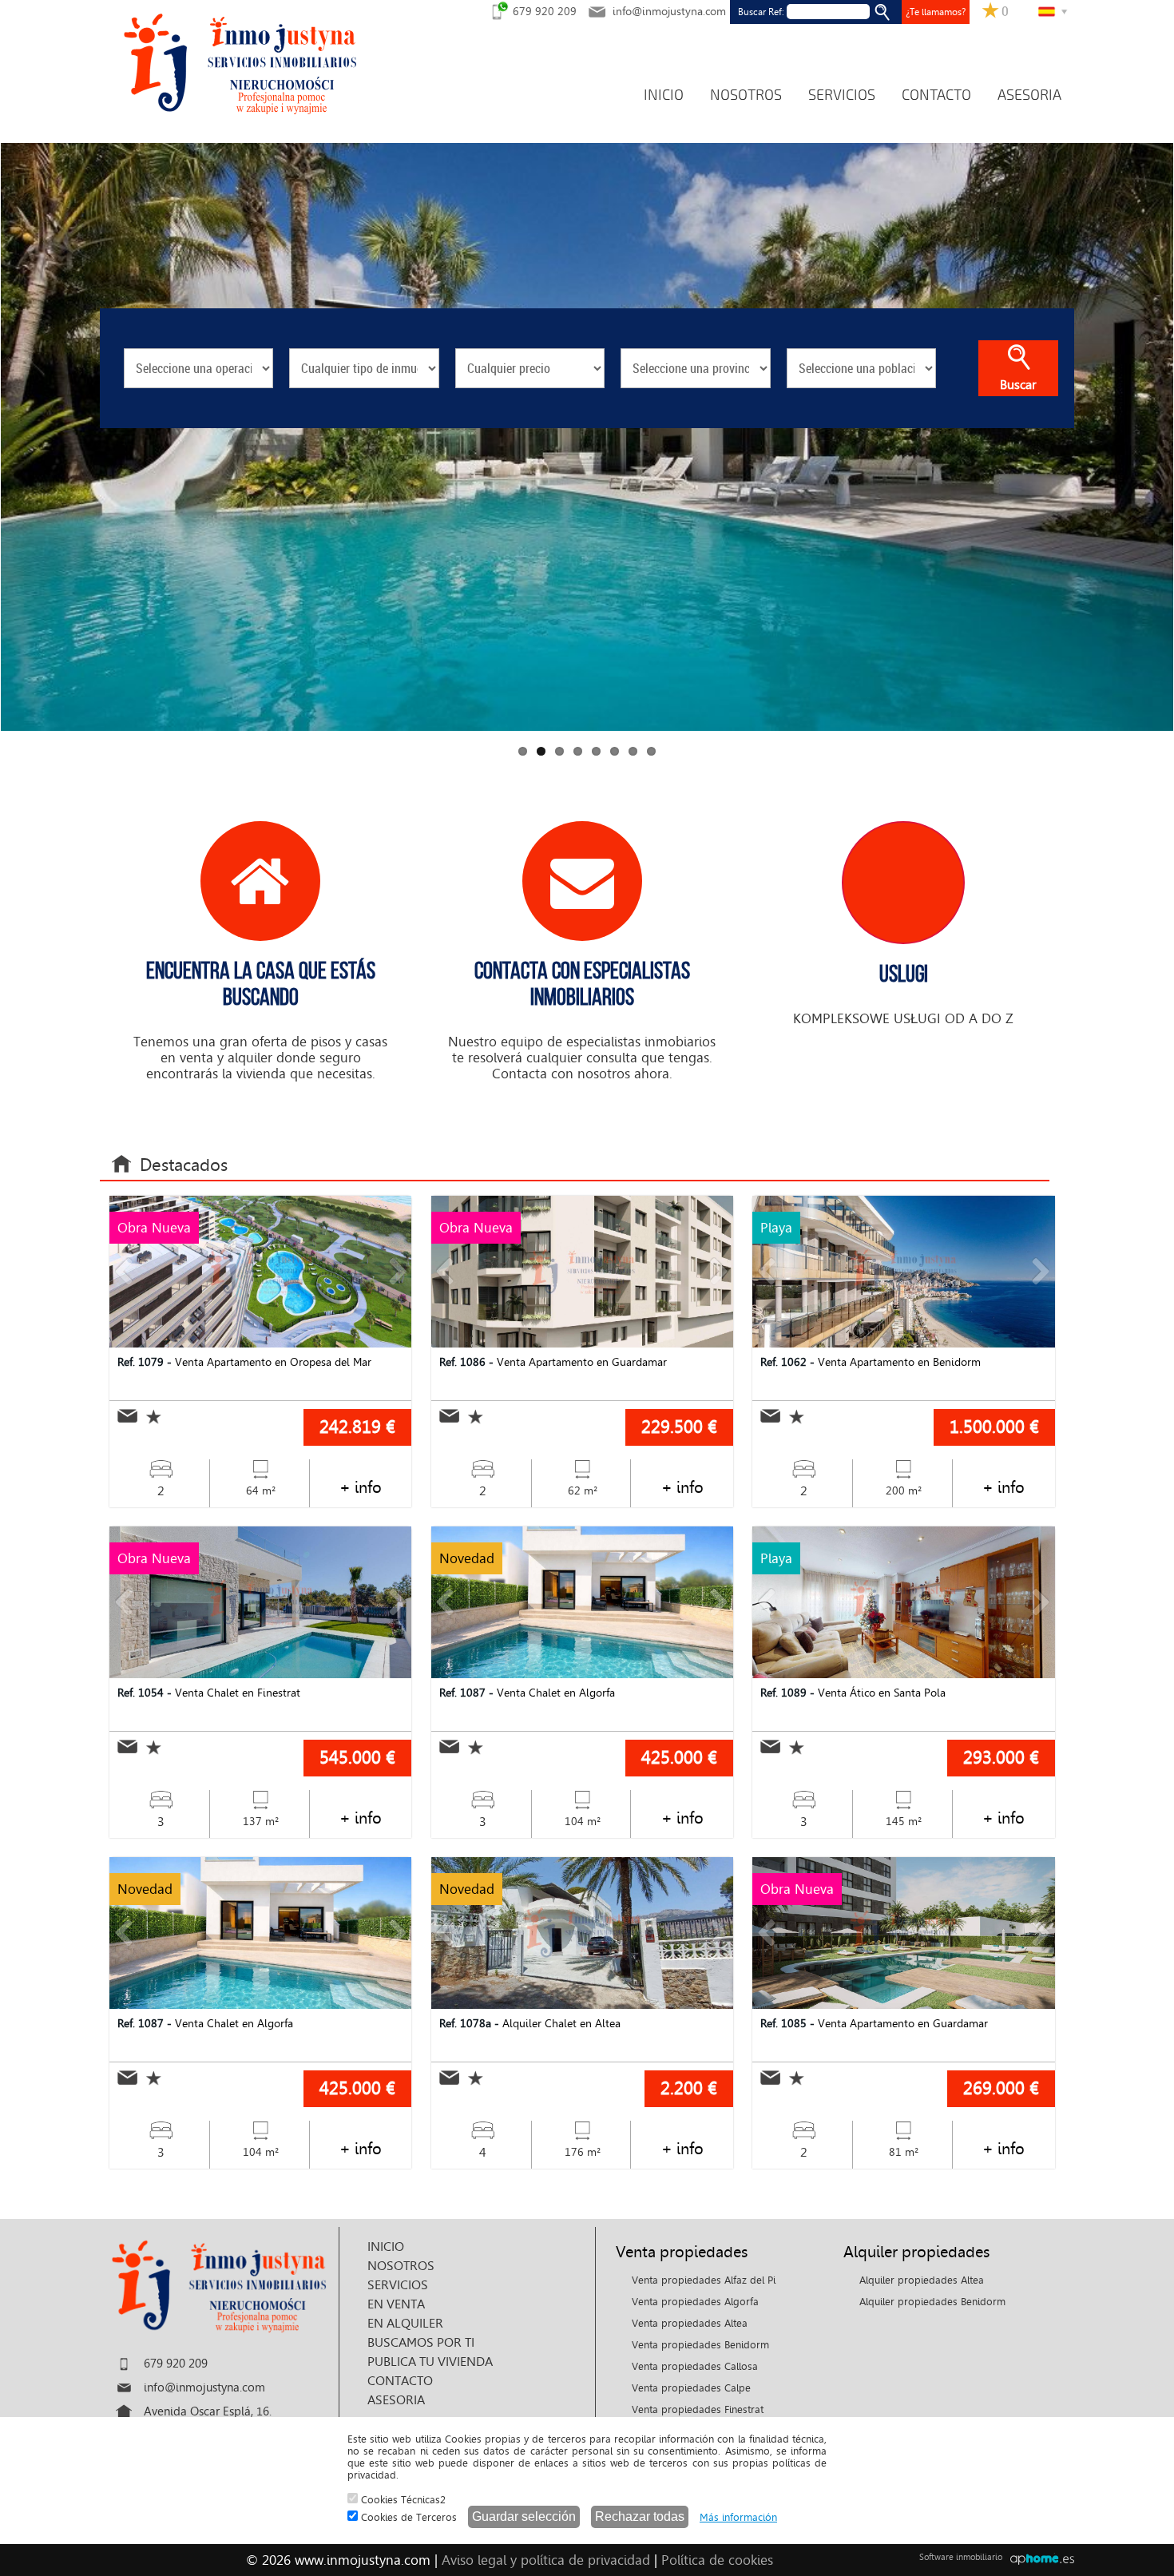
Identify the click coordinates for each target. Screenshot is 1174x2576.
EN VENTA (396, 2304)
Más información (738, 2517)
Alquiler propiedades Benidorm (932, 2302)
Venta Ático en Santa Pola (853, 1693)
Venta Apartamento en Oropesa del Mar (244, 1362)
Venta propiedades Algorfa (695, 2302)
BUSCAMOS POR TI (421, 2342)
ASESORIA (1029, 95)
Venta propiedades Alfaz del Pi (704, 2280)
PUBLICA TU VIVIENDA (430, 2362)
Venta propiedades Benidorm (700, 2345)
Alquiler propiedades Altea (922, 2280)
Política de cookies (717, 2560)
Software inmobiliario (961, 2557)
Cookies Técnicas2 (402, 2500)
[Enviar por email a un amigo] (127, 1416)
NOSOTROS (746, 95)
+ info (361, 1487)
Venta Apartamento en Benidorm (871, 1362)
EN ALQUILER (405, 2323)
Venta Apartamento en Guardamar (553, 1362)
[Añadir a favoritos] (149, 1417)
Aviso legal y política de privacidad (546, 2560)
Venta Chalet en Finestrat (209, 1693)
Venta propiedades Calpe (691, 2388)
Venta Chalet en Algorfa (527, 1693)
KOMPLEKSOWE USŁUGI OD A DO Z (903, 993)
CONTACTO (936, 95)
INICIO (664, 95)
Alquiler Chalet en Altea (530, 2024)
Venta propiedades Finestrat (698, 2409)
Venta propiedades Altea (690, 2323)
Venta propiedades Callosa (695, 2366)
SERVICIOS (842, 95)
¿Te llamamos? (936, 12)
